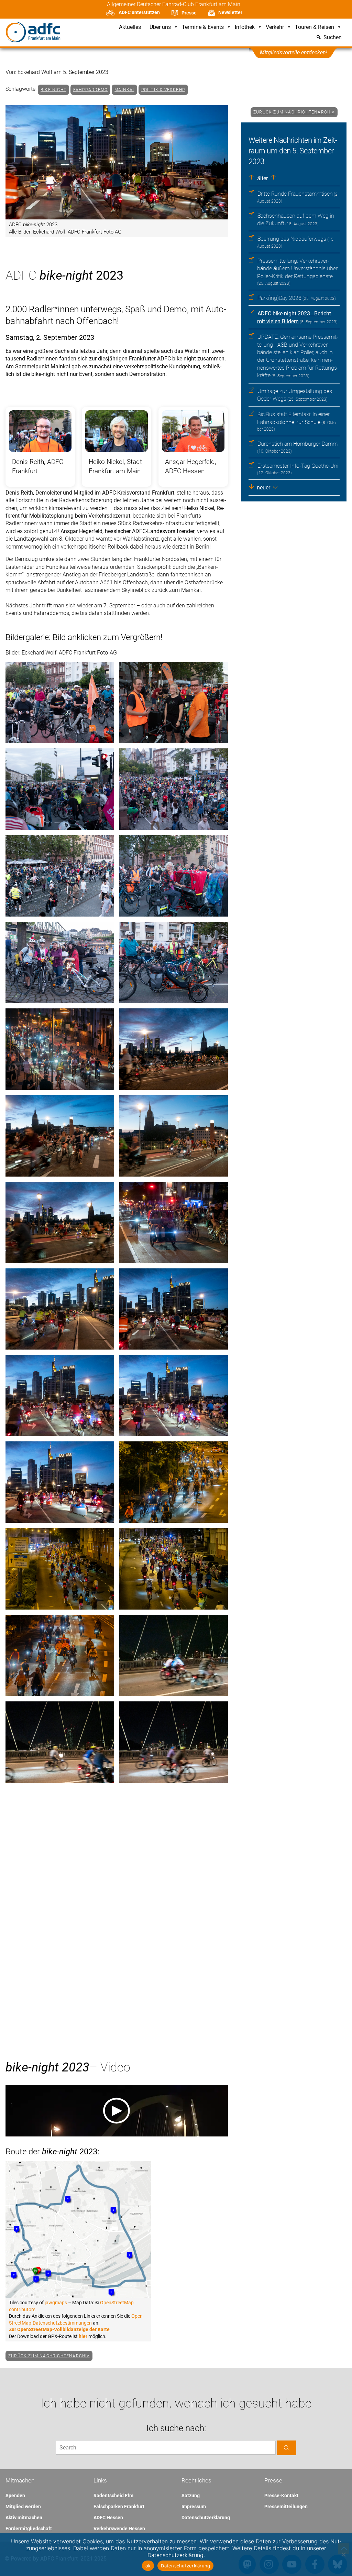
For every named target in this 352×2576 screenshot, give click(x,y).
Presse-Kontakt (281, 2496)
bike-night (53, 90)
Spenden (15, 2496)
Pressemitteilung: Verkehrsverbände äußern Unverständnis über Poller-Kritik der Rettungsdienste (297, 269)
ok (148, 2566)
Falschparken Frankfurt (119, 2507)
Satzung (191, 2496)
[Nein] (343, 2554)
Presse (189, 13)
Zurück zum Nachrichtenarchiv (294, 112)
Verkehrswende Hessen (119, 2529)
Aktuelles (130, 27)
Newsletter (230, 12)
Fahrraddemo (90, 90)
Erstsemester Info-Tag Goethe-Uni (298, 466)
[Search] (287, 2448)
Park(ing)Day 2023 (279, 298)
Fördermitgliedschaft (29, 2529)
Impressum (194, 2507)
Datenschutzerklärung (206, 2518)
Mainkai (124, 90)
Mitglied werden (23, 2507)
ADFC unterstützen (139, 12)
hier (83, 2336)
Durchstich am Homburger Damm (298, 444)
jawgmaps (56, 2303)
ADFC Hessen (108, 2518)
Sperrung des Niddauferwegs (292, 239)
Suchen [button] (333, 38)
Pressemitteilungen (286, 2507)
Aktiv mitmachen (24, 2518)
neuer (263, 488)
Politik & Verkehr (163, 90)
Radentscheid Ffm (113, 2496)
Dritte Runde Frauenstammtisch (295, 194)
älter (262, 178)
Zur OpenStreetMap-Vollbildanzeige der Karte (59, 2329)
